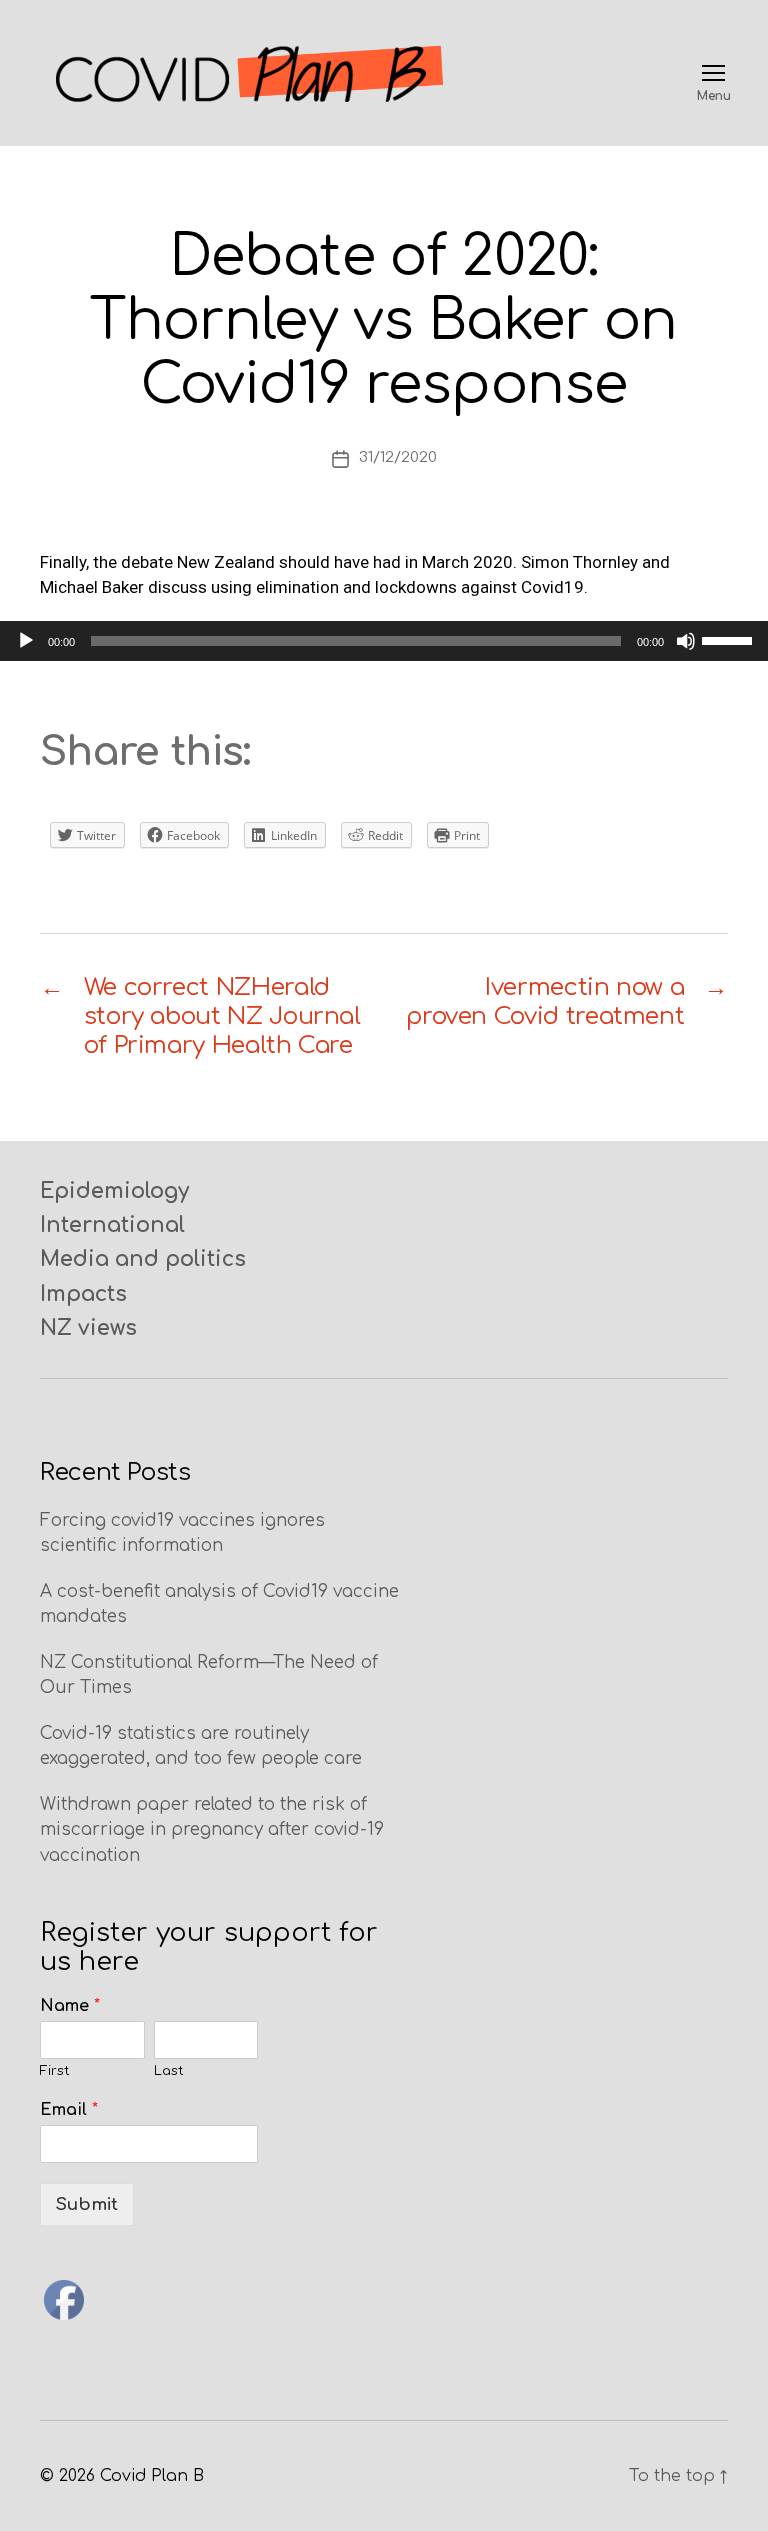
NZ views (88, 1328)
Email (69, 2110)
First (55, 2071)
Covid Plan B (152, 2476)
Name (70, 2006)
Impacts (83, 1294)
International (112, 1225)
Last (169, 2071)
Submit (87, 2204)
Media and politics (143, 1259)
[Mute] (686, 641)
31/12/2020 (398, 457)
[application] (384, 641)
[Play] (26, 641)
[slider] (730, 639)
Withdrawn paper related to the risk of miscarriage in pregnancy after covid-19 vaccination (212, 1830)
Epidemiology (114, 1191)
